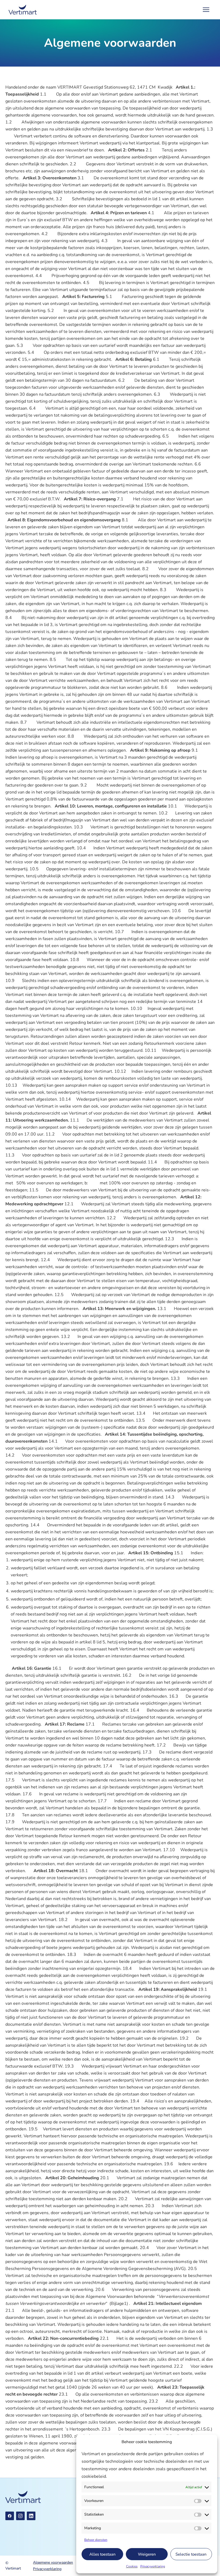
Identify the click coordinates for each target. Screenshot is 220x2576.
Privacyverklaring (153, 2566)
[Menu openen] (206, 10)
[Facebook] (10, 2516)
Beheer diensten (96, 2540)
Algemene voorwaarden (53, 2562)
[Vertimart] (23, 10)
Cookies (132, 2566)
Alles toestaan (102, 2554)
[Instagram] (20, 2516)
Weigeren (147, 2554)
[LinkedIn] (31, 2516)
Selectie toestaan (191, 2554)
